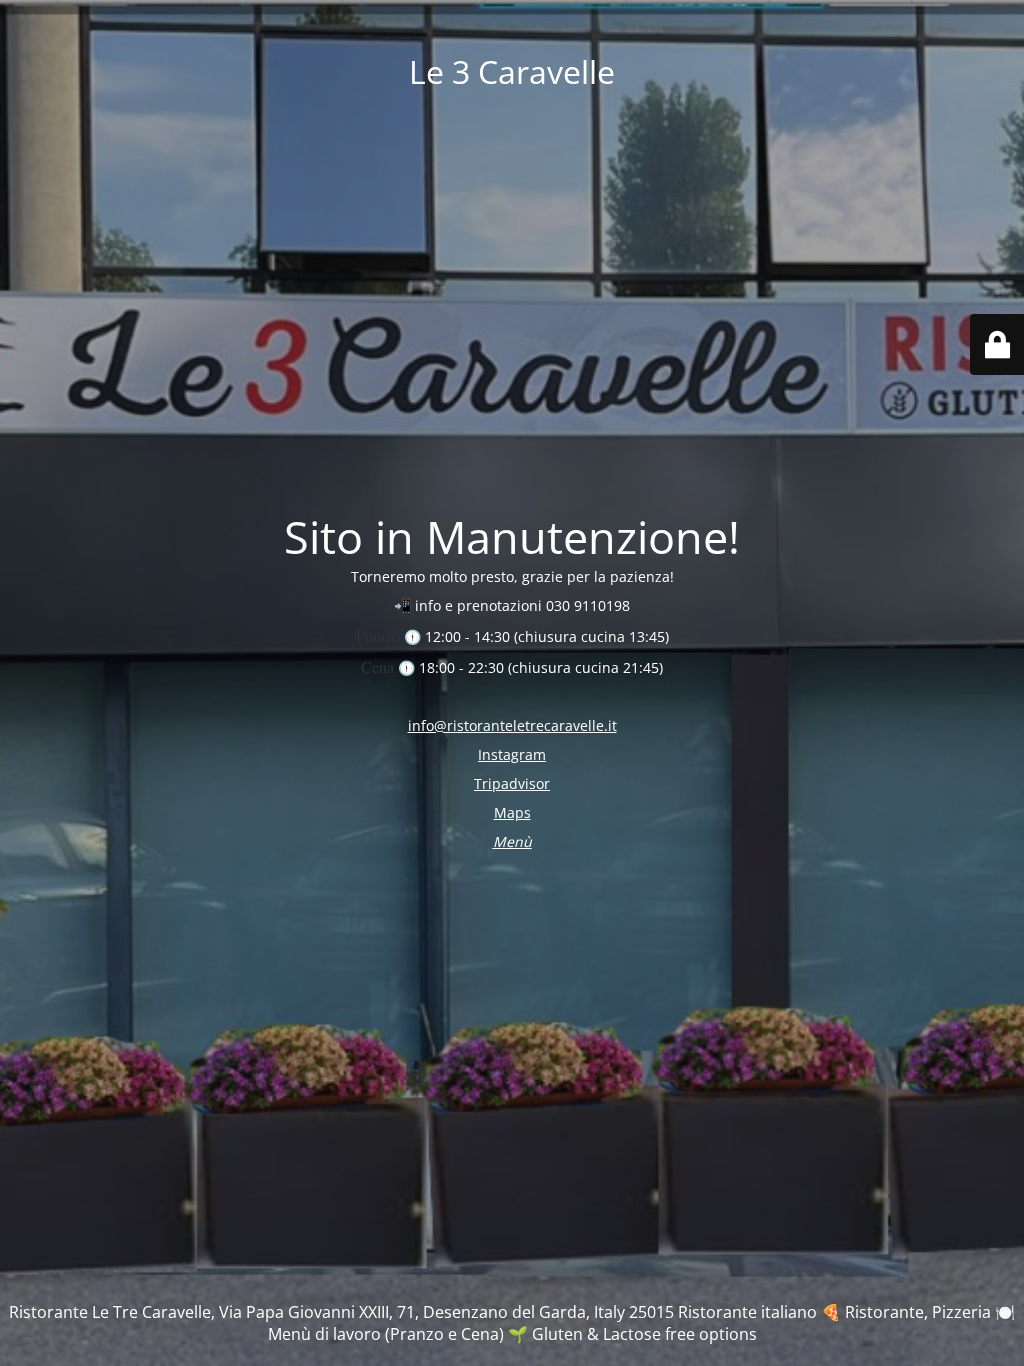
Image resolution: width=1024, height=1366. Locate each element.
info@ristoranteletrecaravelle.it (512, 725)
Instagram (512, 754)
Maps (512, 812)
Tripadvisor (512, 783)
